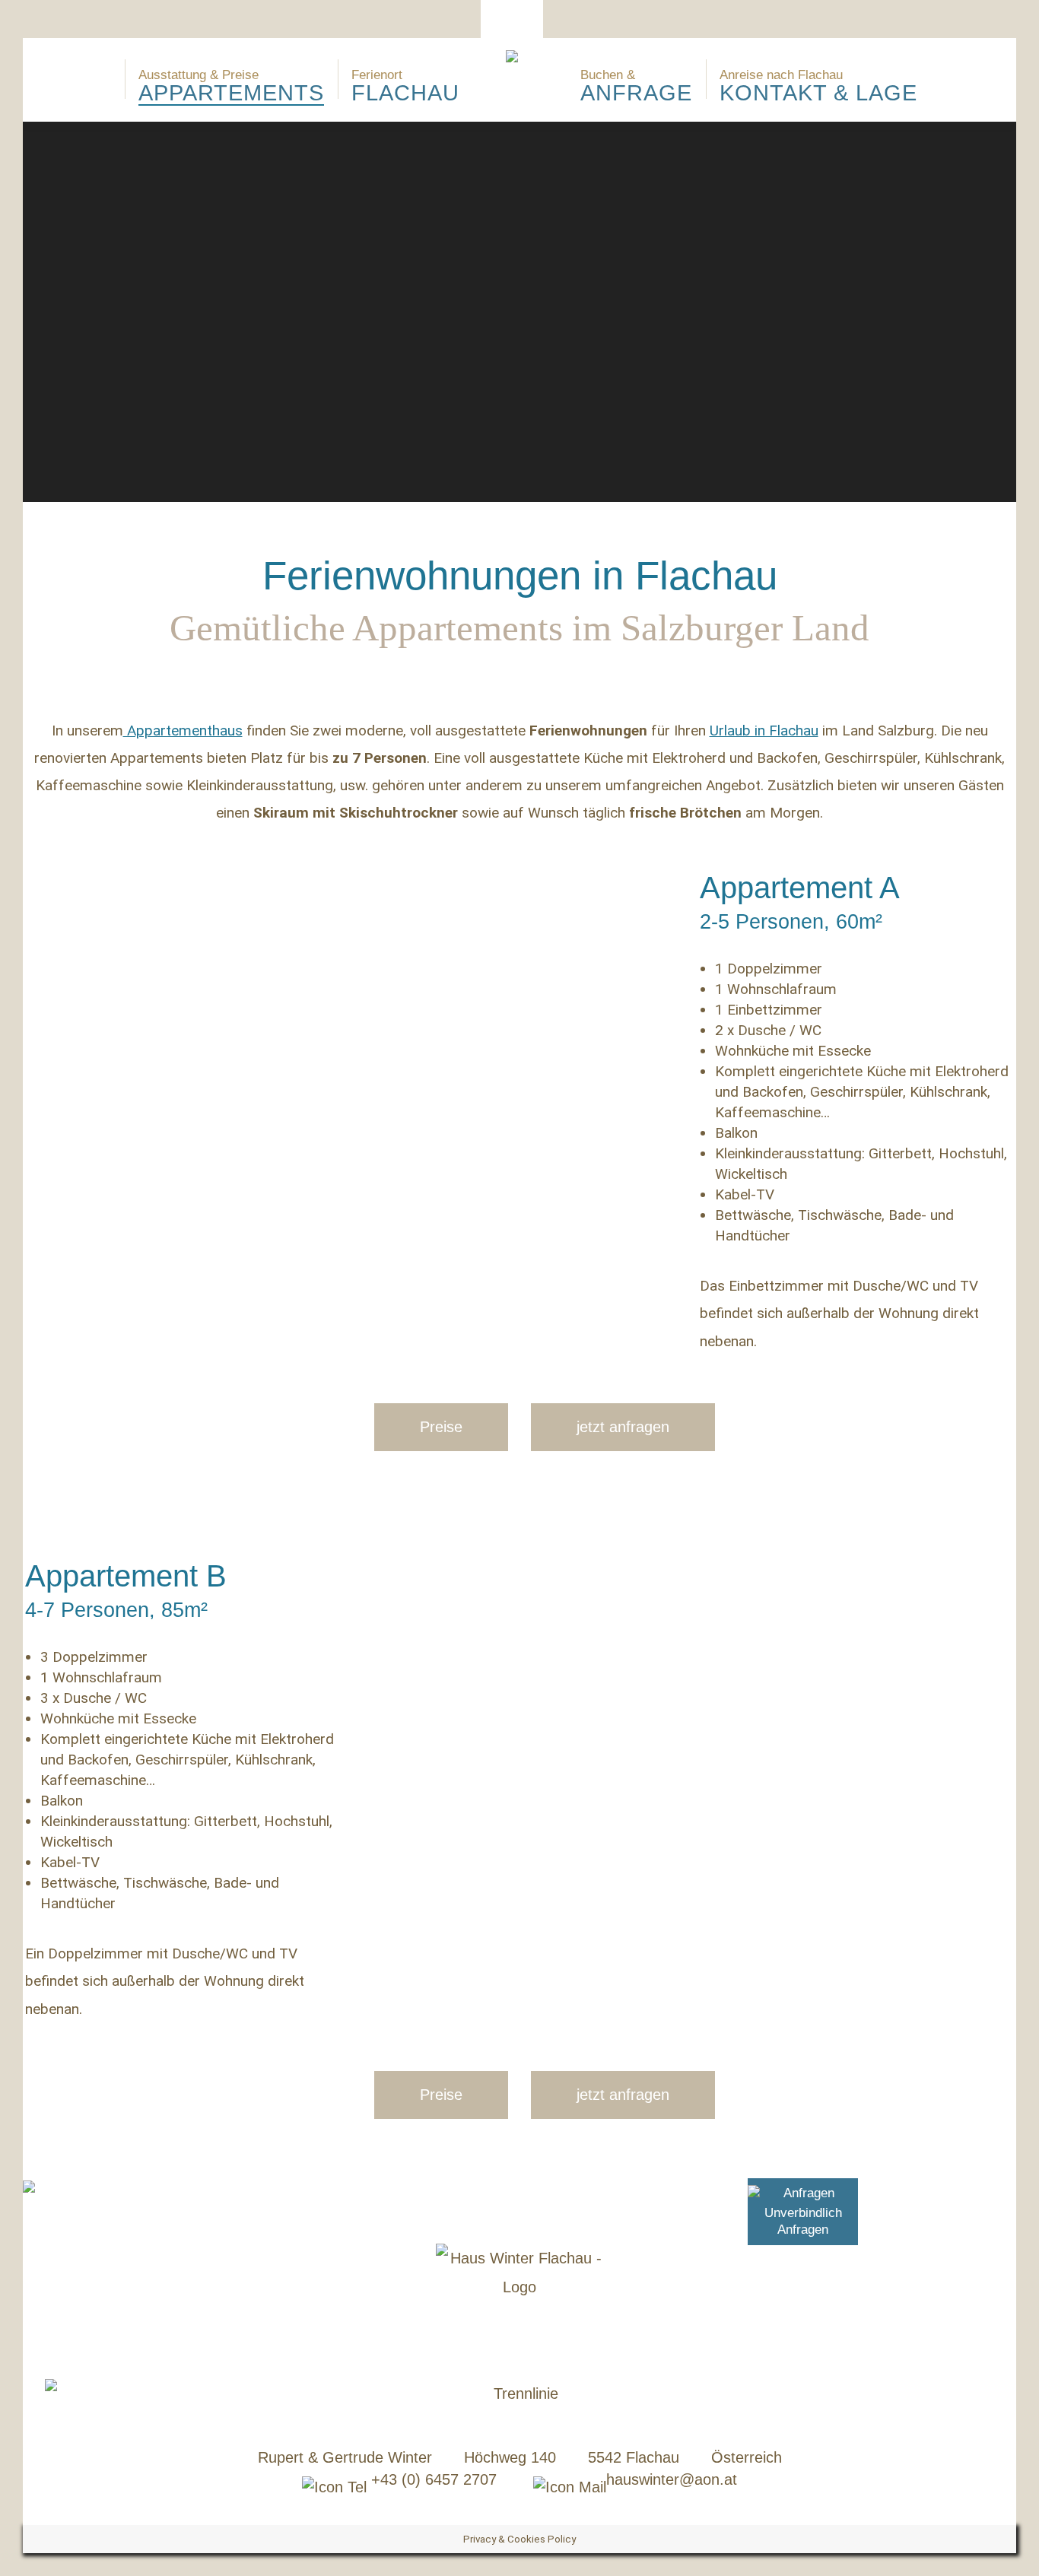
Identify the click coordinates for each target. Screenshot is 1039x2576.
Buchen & (636, 86)
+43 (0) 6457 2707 (432, 2479)
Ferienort (405, 86)
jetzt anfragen (623, 1427)
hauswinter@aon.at (672, 2479)
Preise (441, 1427)
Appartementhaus (183, 731)
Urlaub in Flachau (764, 731)
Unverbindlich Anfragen (803, 2221)
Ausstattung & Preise (231, 86)
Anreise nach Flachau (818, 86)
